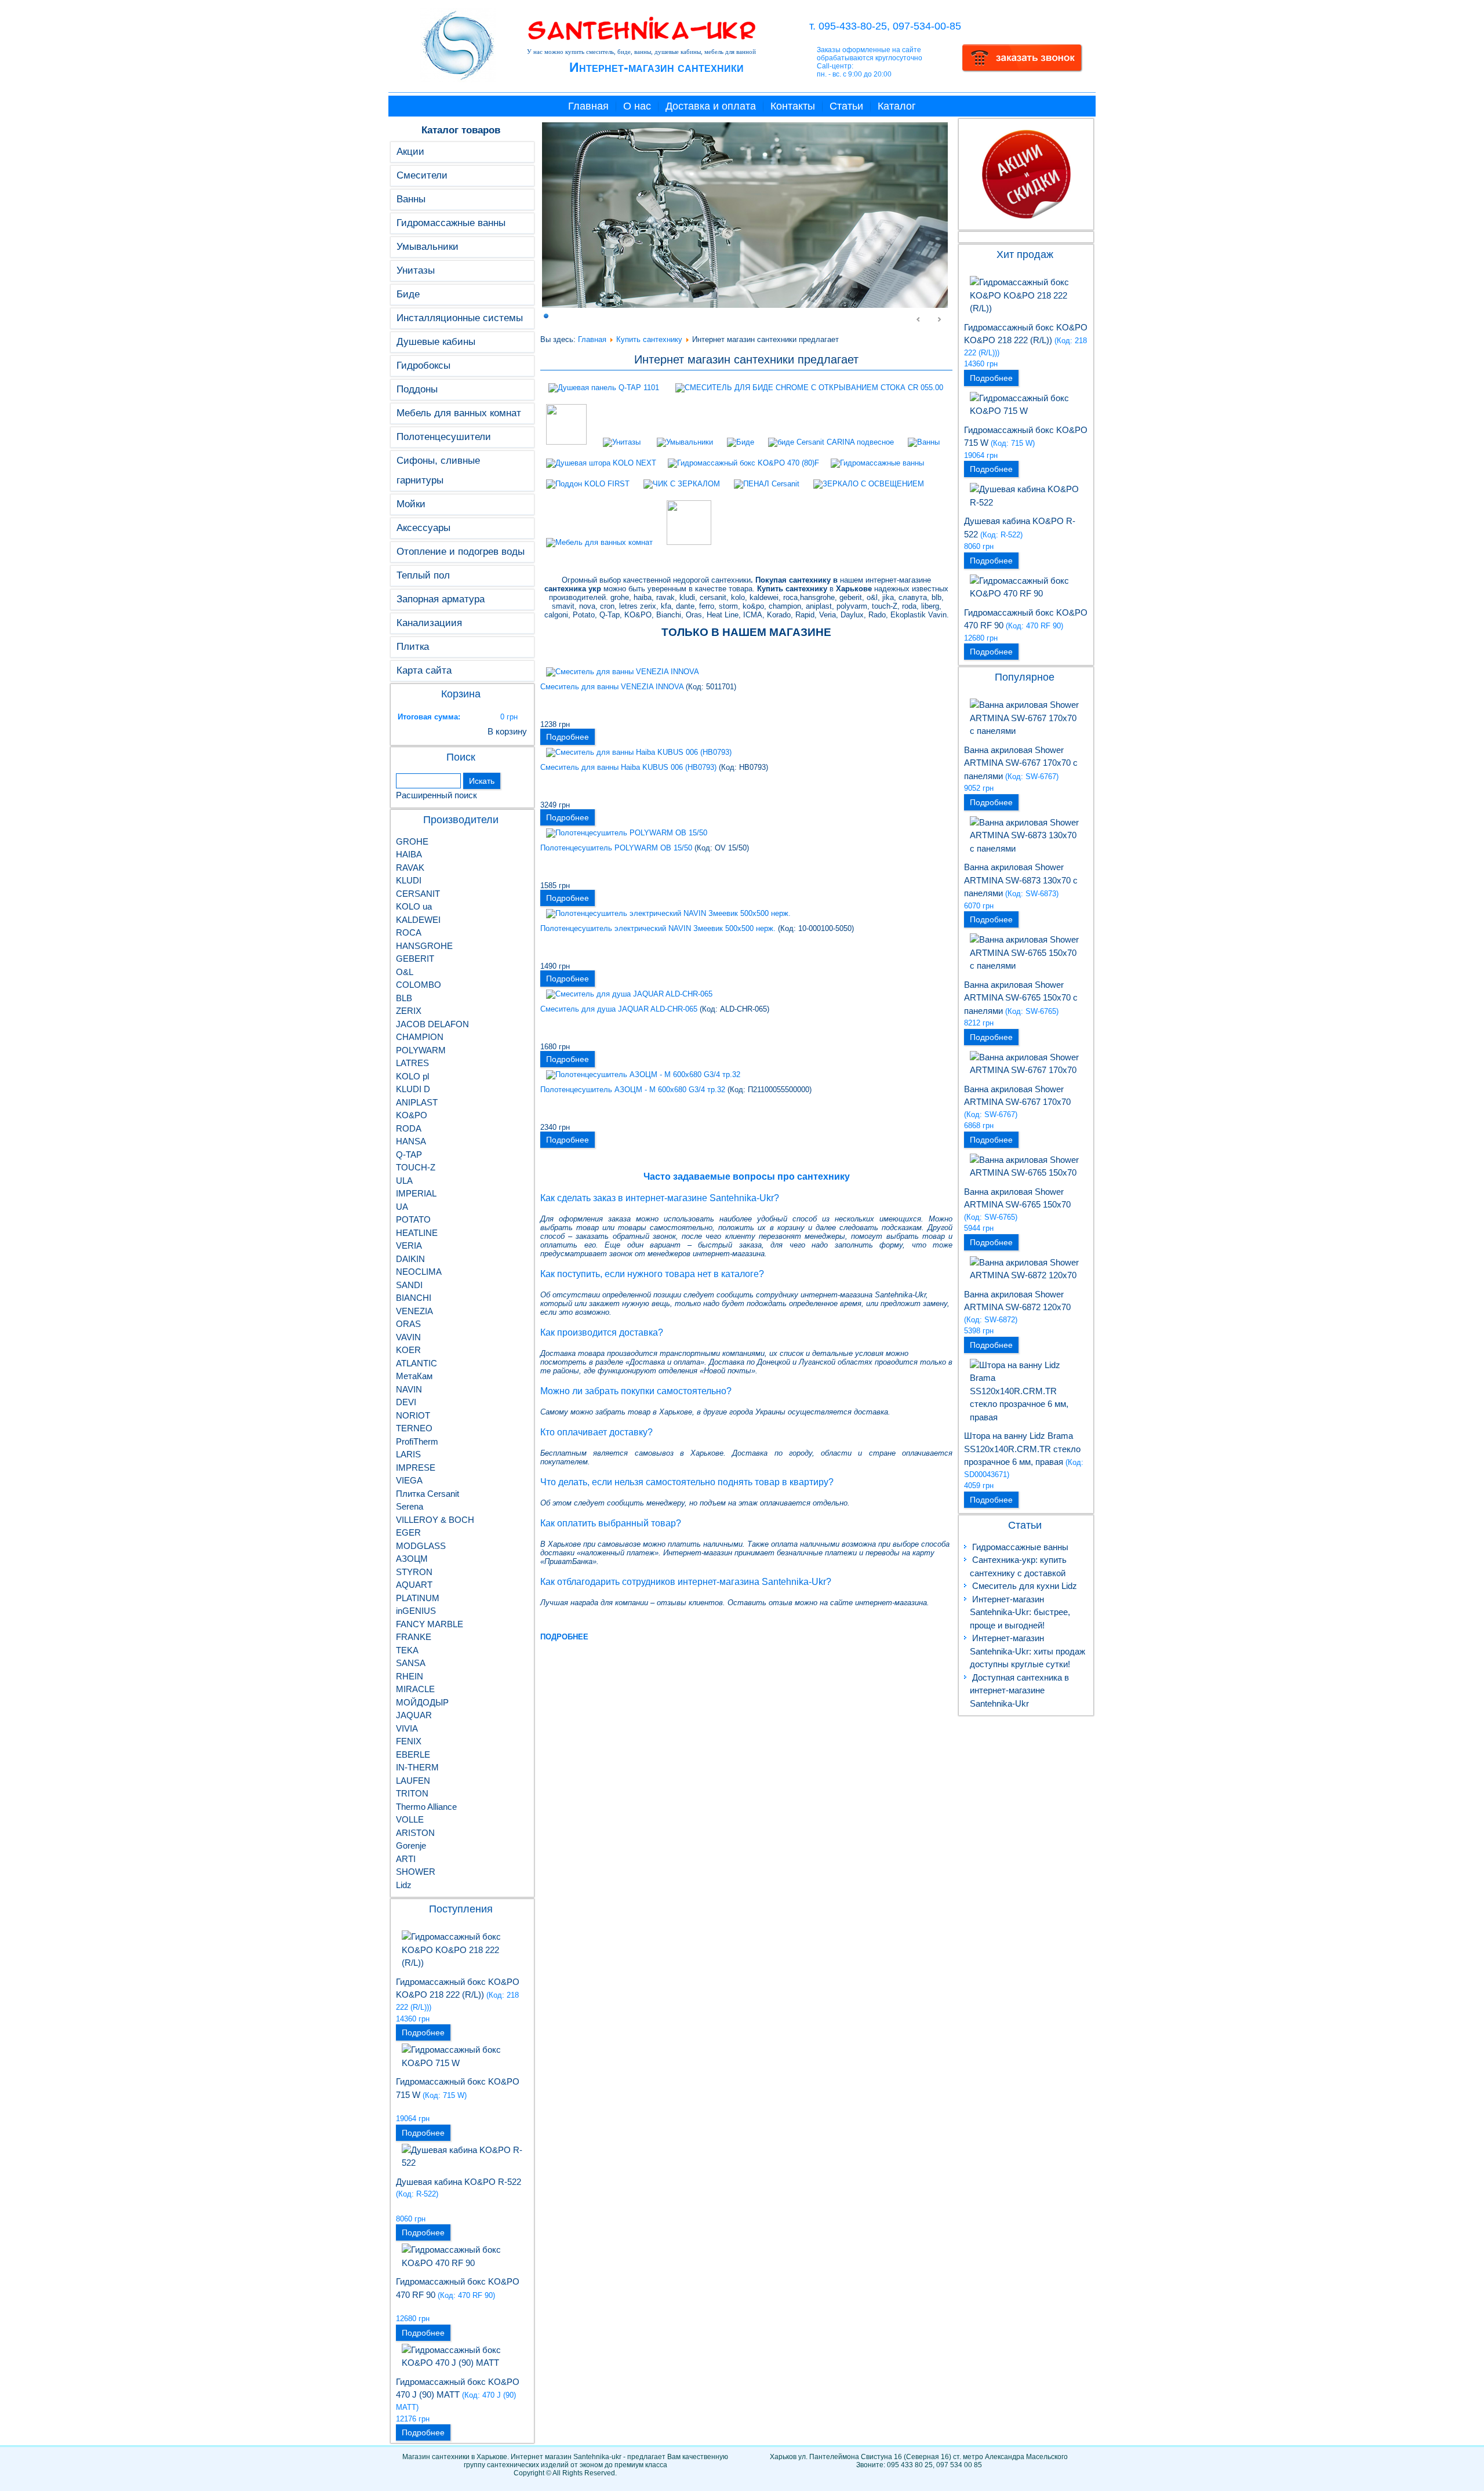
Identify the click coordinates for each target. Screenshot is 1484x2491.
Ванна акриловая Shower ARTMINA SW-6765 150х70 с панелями (1021, 998)
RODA (409, 1128)
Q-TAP (409, 1154)
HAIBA (409, 854)
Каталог (897, 106)
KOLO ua (414, 906)
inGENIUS (416, 1611)
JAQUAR (414, 1715)
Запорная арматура (441, 599)
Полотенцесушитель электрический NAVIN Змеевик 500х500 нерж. (658, 928)
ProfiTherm (417, 1441)
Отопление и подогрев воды (461, 552)
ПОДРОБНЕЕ (564, 1637)
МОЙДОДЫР (422, 1702)
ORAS (408, 1324)
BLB (404, 998)
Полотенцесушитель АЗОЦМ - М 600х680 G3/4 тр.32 (633, 1090)
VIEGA (409, 1480)
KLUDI (409, 880)
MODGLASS (421, 1546)
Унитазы (416, 270)
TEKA (407, 1650)
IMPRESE (416, 1468)
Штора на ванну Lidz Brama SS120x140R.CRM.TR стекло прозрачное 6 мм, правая (1022, 1449)
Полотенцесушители (444, 437)
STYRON (414, 1572)
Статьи (846, 106)
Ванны (411, 199)
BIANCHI (414, 1298)
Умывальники (428, 247)
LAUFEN (413, 1781)
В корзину (507, 731)
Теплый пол (423, 575)
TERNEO (414, 1428)
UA (402, 1207)
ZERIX (409, 1011)
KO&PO (412, 1115)
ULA (404, 1181)
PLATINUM (418, 1598)
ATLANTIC (417, 1363)
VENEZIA (414, 1311)
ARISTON (415, 1833)
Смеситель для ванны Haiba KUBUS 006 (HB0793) (628, 767)
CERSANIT (418, 894)
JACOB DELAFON (432, 1024)
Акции (410, 152)
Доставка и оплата (711, 106)
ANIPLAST (417, 1102)
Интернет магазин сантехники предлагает (746, 359)
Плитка (413, 647)
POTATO (413, 1219)
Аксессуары (423, 528)
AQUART (414, 1585)
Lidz (404, 1885)
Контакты (793, 106)
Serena (410, 1506)
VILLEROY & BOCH (435, 1520)
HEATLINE (417, 1233)
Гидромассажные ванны (451, 223)
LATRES (412, 1063)
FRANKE (414, 1637)
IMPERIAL (416, 1193)
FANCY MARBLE (430, 1624)
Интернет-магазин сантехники (656, 67)
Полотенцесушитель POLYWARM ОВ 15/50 (616, 848)
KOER (408, 1350)
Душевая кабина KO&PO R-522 (459, 2182)
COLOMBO (419, 985)
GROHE (412, 841)
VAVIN (408, 1337)
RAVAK (410, 868)
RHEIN (410, 1676)
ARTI (406, 1859)
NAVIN (409, 1389)
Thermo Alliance (426, 1807)
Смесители (422, 175)
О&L (405, 972)
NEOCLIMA (419, 1272)
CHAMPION (420, 1037)
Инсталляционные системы (460, 318)
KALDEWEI (418, 920)
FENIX (409, 1741)
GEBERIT (415, 959)
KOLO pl (412, 1076)
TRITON (412, 1793)
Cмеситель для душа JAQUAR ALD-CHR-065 (619, 1009)
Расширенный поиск (437, 795)
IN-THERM (417, 1767)
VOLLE (410, 1819)
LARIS (408, 1454)
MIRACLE (415, 1689)
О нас (637, 106)
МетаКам (414, 1376)
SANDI (409, 1285)
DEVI (406, 1402)
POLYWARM (421, 1050)
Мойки (411, 504)
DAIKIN (410, 1259)
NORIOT (413, 1415)
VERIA (409, 1245)
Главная (588, 106)
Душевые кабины (436, 342)
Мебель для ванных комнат (459, 413)
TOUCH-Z (416, 1167)
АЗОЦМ (412, 1559)
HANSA (411, 1141)
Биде (408, 294)
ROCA (409, 932)
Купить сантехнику (649, 339)
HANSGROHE (424, 946)
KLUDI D (413, 1089)
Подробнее (423, 2032)
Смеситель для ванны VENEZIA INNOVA (612, 687)
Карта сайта (424, 670)
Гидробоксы (423, 366)
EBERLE (413, 1754)
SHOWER (416, 1872)
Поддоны (417, 389)
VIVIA (407, 1728)
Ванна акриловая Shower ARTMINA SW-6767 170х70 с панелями (1021, 763)
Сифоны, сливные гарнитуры (438, 470)
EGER (408, 1532)
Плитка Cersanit (428, 1494)
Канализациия (429, 623)
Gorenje (411, 1845)
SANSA (411, 1663)
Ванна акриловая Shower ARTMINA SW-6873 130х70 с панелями (1021, 880)
